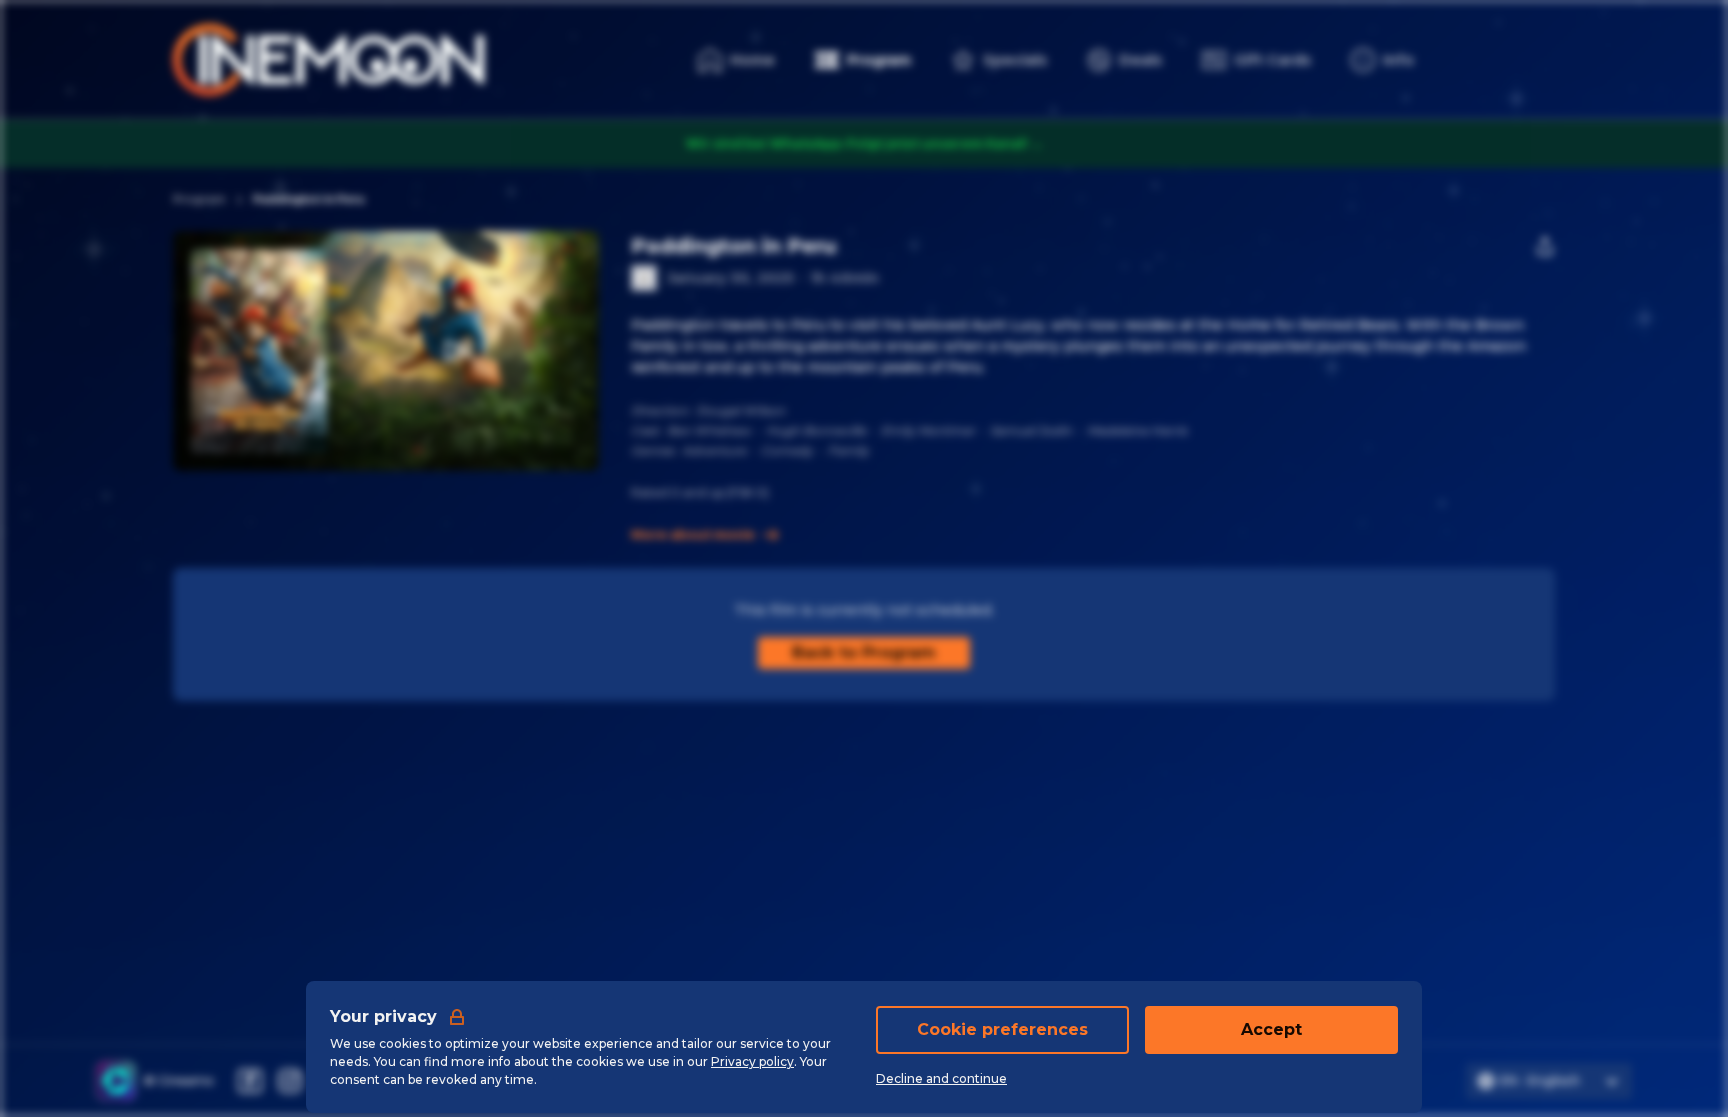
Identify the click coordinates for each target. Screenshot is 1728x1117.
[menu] (1382, 60)
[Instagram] (290, 1081)
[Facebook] (250, 1081)
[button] (454, 351)
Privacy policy (752, 1061)
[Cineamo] (116, 1081)
